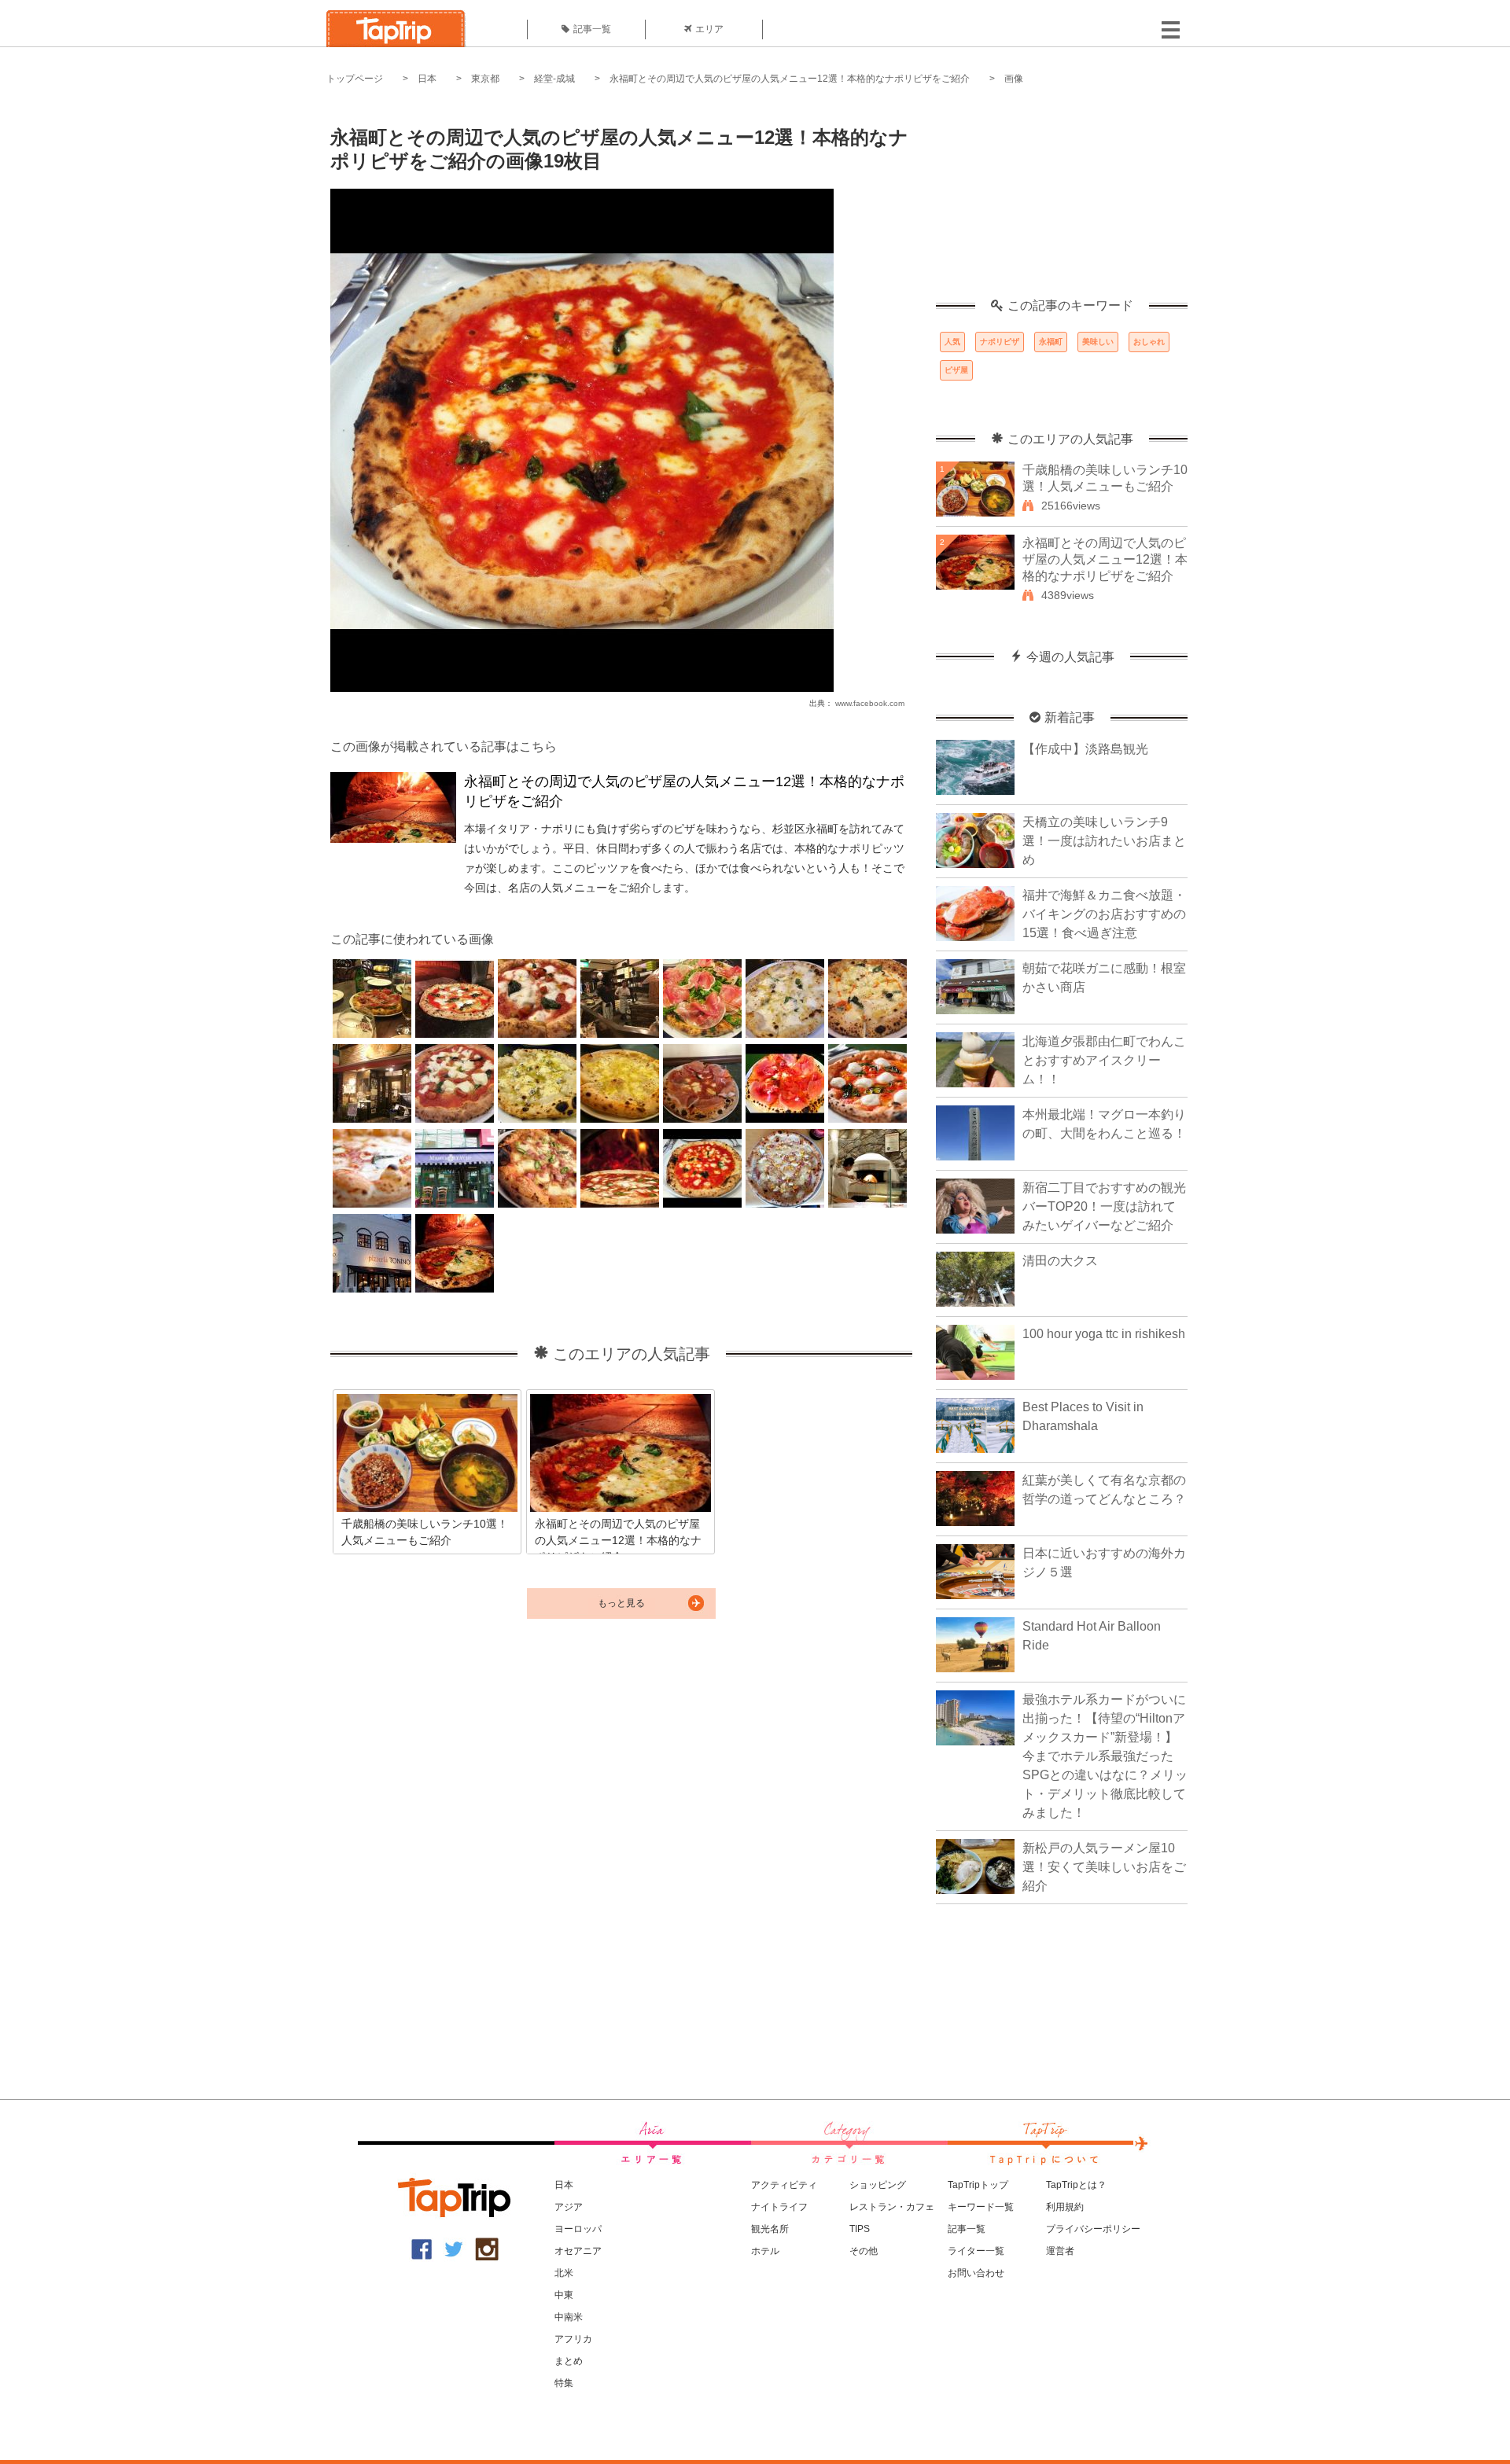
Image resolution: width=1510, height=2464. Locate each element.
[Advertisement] (1062, 200)
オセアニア (578, 2251)
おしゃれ (1149, 342)
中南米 (569, 2317)
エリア (709, 29)
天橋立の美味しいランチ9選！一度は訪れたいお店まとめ (1104, 841)
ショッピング (878, 2185)
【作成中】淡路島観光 (1085, 749)
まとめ (569, 2361)
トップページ (355, 79)
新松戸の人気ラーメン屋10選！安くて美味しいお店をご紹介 (1104, 1867)
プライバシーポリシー (1093, 2229)
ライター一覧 (976, 2251)
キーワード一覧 (981, 2207)
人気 (952, 342)
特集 (564, 2383)
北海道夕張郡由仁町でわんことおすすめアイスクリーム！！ (1104, 1060)
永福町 (1051, 342)
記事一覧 (592, 29)
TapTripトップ (978, 2185)
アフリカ (573, 2339)
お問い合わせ (976, 2273)
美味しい (1098, 342)
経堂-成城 (554, 79)
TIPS (860, 2229)
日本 (427, 79)
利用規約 (1065, 2207)
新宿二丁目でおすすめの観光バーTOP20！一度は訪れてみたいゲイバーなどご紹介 (1104, 1206)
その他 (864, 2251)
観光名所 (770, 2229)
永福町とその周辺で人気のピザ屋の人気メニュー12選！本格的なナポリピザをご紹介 (790, 79)
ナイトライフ (779, 2207)
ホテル (765, 2251)
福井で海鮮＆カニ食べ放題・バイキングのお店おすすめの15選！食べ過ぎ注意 (1104, 914)
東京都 (485, 79)
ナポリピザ (1000, 342)
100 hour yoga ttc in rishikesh (1104, 1334)
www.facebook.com (870, 703)
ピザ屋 (956, 370)
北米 (564, 2273)
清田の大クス (1060, 1261)
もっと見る (621, 1603)
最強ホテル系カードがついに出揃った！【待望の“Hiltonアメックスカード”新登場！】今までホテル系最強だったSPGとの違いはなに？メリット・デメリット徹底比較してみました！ (1105, 1756)
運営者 (1060, 2251)
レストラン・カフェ (892, 2207)
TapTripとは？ (1076, 2185)
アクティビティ (784, 2185)
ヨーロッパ (578, 2229)
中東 (564, 2295)
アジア (569, 2207)
